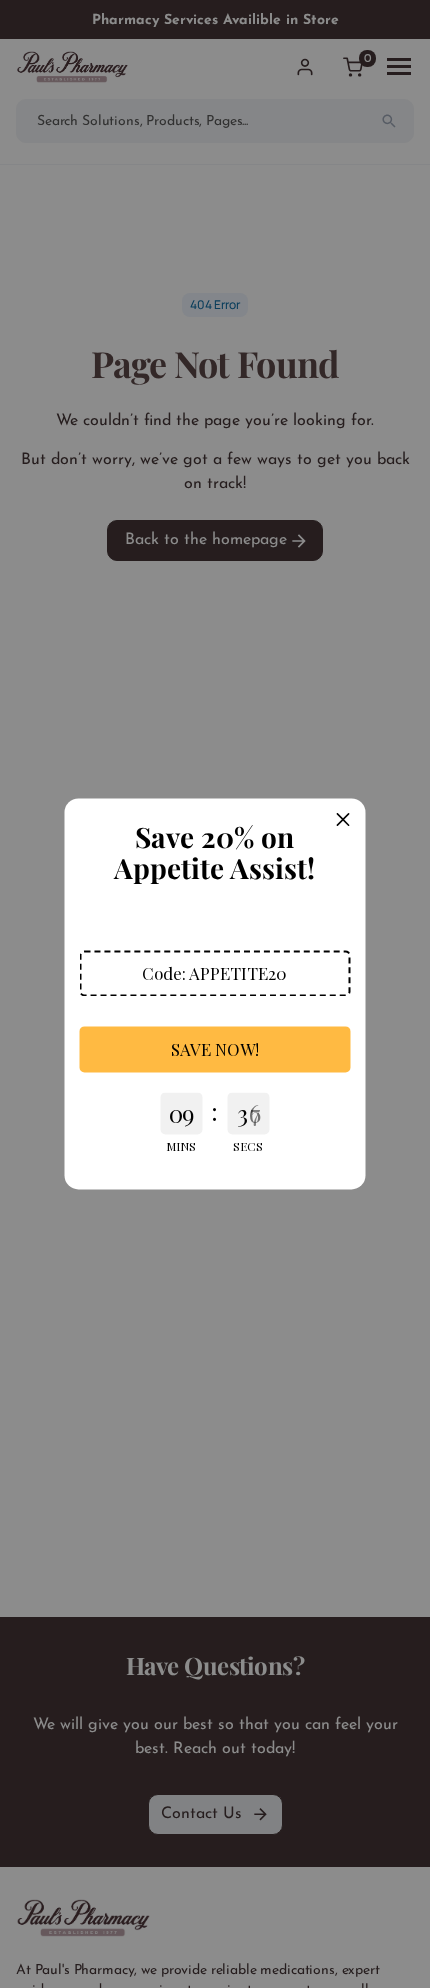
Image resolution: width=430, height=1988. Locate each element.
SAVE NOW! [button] (215, 1049)
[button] (215, 973)
